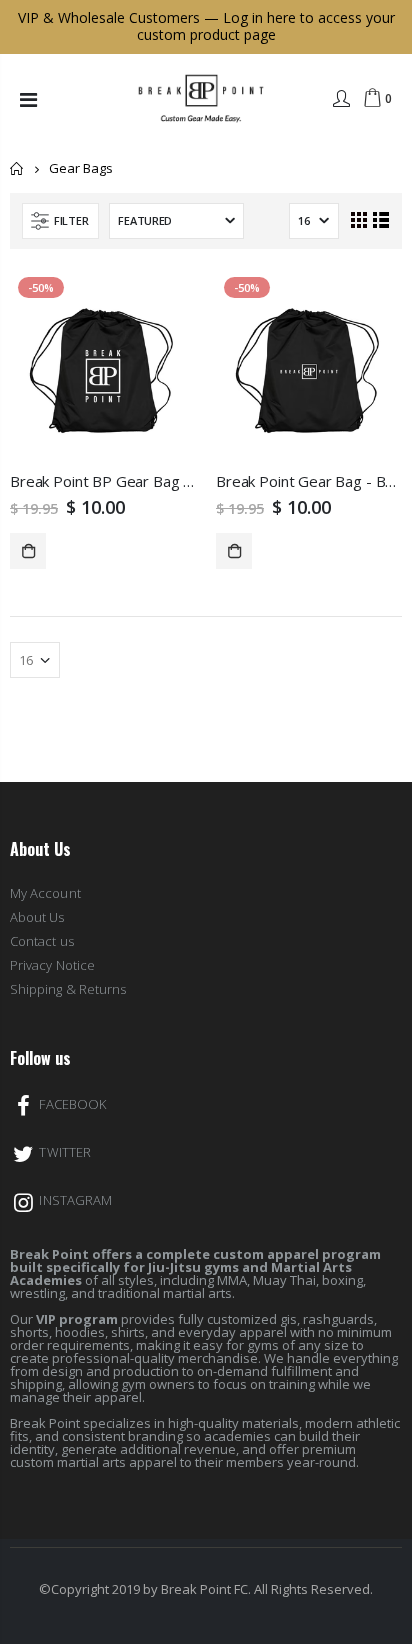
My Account (45, 893)
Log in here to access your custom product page (266, 26)
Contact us (42, 941)
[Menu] (28, 99)
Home (17, 168)
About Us (37, 917)
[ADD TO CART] (28, 551)
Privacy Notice (52, 965)
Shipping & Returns (68, 989)
